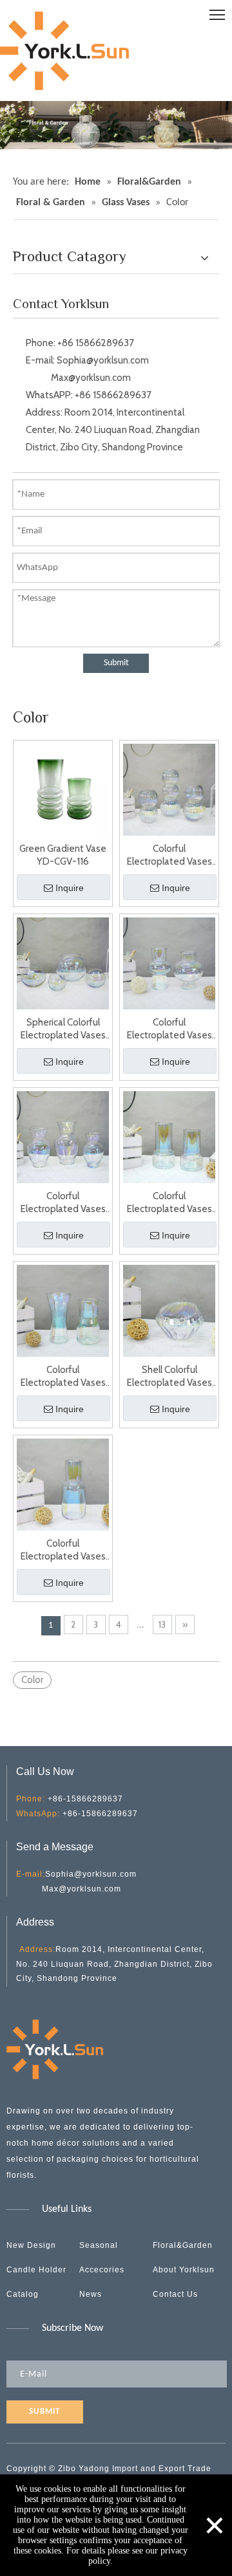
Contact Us (175, 2294)
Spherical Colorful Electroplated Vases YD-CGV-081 (63, 1029)
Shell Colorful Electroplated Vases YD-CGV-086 (169, 1376)
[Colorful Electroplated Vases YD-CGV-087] (63, 1484)
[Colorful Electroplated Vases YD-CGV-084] (169, 1136)
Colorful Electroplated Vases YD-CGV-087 (63, 1550)
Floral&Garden (183, 2245)
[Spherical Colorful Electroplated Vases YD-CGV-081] (63, 962)
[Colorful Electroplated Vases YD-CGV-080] (169, 789)
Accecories (102, 2270)
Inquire (70, 888)
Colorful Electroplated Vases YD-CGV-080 (169, 855)
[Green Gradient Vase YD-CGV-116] (63, 789)
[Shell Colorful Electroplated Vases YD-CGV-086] (169, 1310)
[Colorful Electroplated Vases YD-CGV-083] (63, 1136)
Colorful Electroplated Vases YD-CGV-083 (63, 1203)
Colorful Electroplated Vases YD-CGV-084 (169, 1203)
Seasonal (99, 2245)
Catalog (23, 2294)
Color (32, 1680)
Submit (116, 663)
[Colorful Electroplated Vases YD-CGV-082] (169, 962)
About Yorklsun (184, 2270)
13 (162, 1624)
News (91, 2294)
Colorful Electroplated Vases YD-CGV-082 (169, 1029)
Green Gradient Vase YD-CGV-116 (63, 855)
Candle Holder (36, 2270)
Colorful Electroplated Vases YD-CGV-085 (63, 1376)
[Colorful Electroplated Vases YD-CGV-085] (63, 1310)
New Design (31, 2245)
